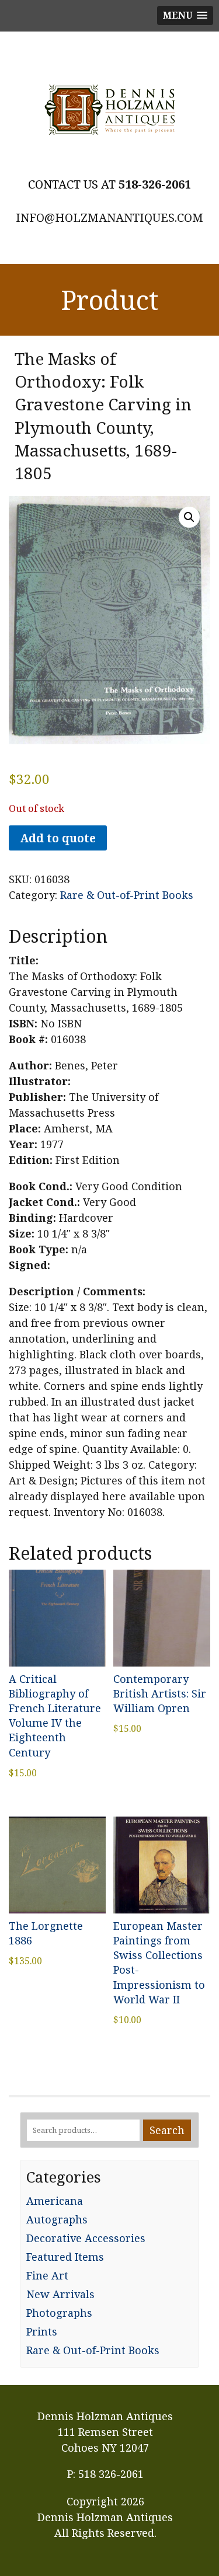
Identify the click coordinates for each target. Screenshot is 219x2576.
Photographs (59, 2313)
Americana (55, 2201)
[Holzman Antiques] (109, 110)
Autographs (57, 2219)
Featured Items (65, 2257)
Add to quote (58, 838)
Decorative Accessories (86, 2238)
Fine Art (47, 2275)
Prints (42, 2331)
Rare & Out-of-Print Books (127, 895)
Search (167, 2130)
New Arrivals (60, 2294)
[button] (189, 517)
